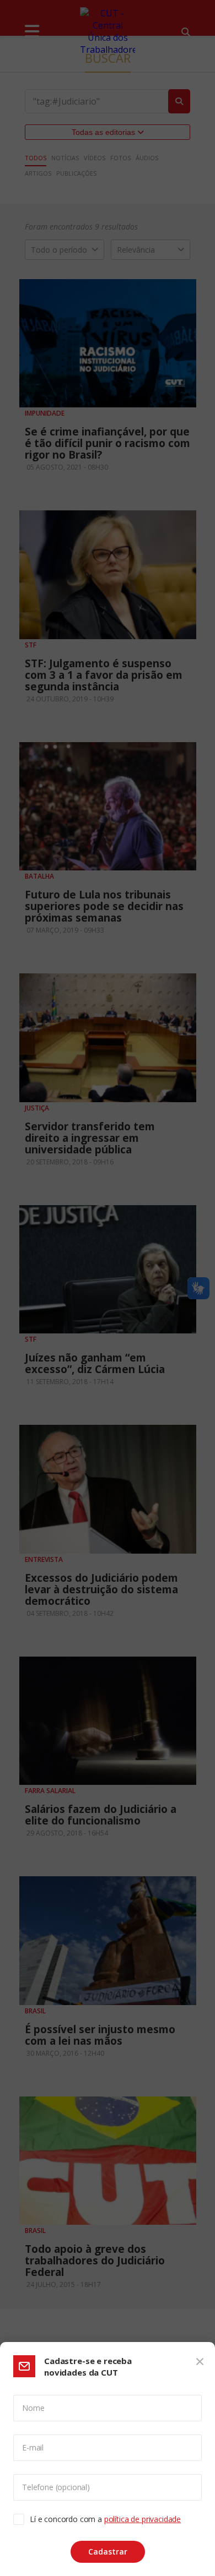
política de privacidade (143, 2519)
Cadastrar (108, 2552)
